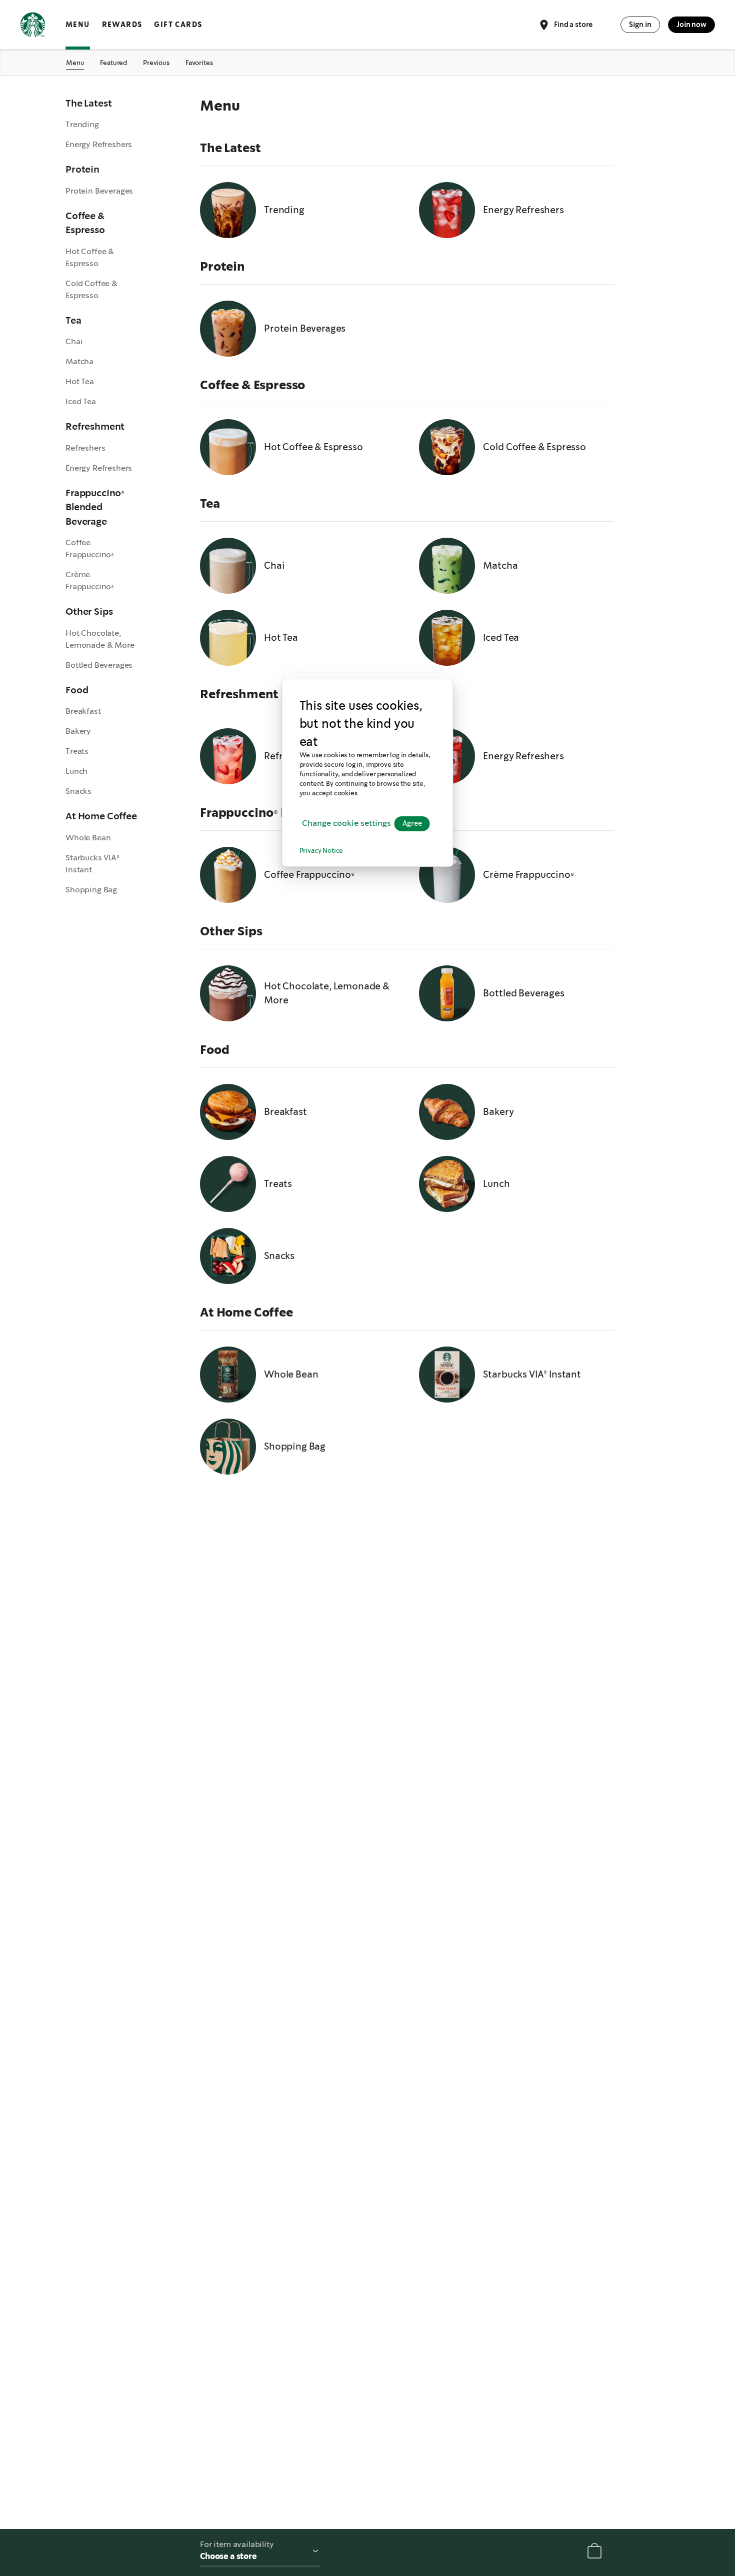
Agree (412, 824)
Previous (156, 63)
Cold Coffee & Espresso (91, 289)
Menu (78, 25)
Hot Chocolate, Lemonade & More (100, 639)
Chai (74, 341)
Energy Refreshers (99, 144)
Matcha (79, 361)
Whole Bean (88, 838)
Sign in (640, 25)
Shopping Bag (91, 890)
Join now (691, 25)
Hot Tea (80, 381)
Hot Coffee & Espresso (90, 257)
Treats (77, 751)
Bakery (78, 731)
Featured (113, 63)
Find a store (573, 24)
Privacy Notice (321, 852)
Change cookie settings (346, 824)
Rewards (122, 25)
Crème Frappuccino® (90, 580)
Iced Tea (81, 401)
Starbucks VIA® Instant (92, 864)
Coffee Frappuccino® (90, 548)
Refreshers (85, 448)
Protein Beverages (99, 191)
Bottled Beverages (99, 665)
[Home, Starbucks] (33, 27)
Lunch (76, 771)
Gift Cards (178, 25)
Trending (82, 124)
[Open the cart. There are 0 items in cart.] (594, 2553)
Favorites (199, 63)
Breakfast (83, 711)
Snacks (78, 791)
